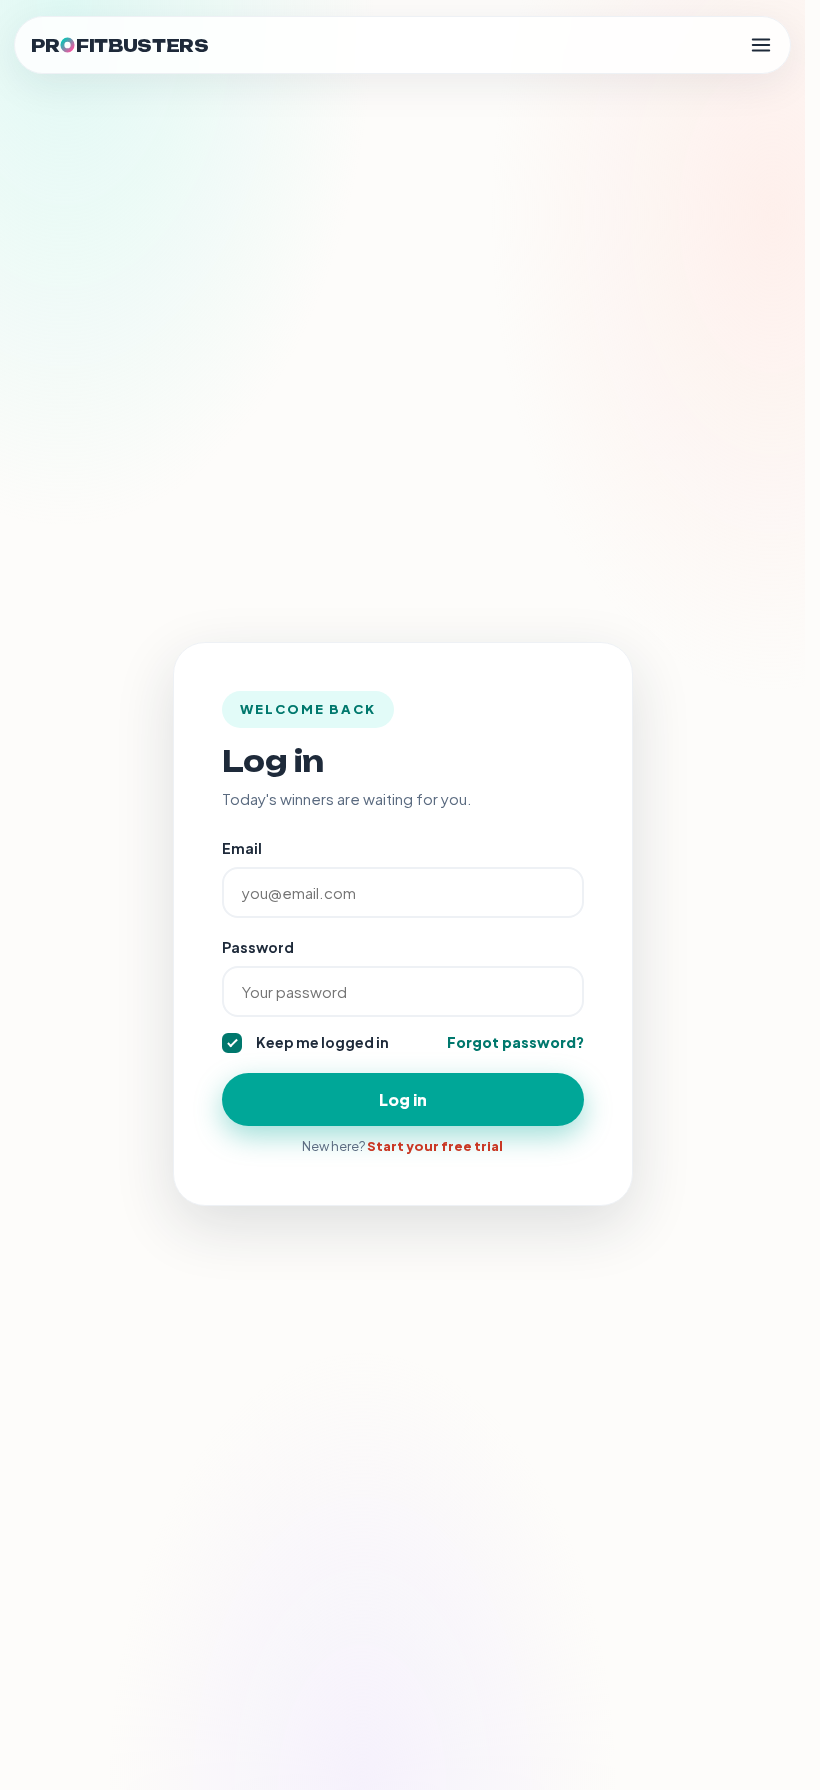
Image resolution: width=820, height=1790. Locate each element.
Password (258, 947)
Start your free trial (435, 1146)
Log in (403, 1099)
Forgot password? (515, 1042)
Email (242, 848)
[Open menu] (761, 45)
